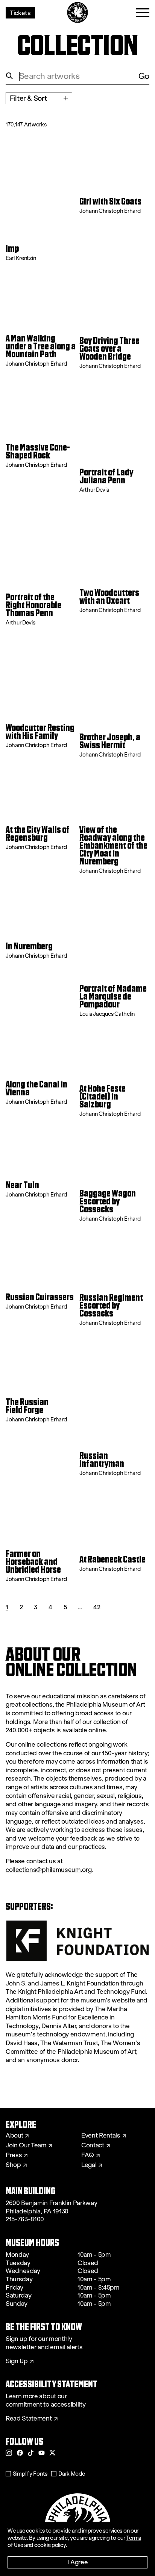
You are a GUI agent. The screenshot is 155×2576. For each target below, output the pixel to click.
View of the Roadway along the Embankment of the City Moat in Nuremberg (113, 846)
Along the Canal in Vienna (36, 1089)
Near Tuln (22, 1185)
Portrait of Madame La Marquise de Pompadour (113, 997)
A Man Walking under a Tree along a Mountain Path (41, 347)
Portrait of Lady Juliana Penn (106, 477)
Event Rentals (101, 2136)
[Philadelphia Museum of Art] (78, 13)
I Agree (78, 2562)
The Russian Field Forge (27, 1406)
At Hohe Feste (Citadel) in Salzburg (103, 1097)
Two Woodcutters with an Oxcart (109, 597)
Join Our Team (26, 2145)
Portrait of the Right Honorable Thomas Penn (33, 605)
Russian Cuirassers (40, 1297)
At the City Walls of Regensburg (38, 834)
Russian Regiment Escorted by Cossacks (111, 1306)
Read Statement (29, 2419)
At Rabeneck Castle (112, 1560)
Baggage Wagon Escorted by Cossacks (108, 1202)
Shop (13, 2165)
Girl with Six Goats (110, 202)
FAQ (88, 2155)
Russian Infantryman (102, 1460)
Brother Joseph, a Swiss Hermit (110, 741)
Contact (93, 2145)
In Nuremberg (29, 947)
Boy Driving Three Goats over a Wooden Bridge (109, 349)
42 (97, 1607)
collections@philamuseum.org (49, 1870)
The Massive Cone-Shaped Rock (38, 452)
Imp (12, 249)
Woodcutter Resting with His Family (40, 732)
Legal (89, 2165)
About (14, 2136)
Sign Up (17, 2361)
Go (144, 76)
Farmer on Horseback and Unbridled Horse (33, 1562)
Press (14, 2155)
